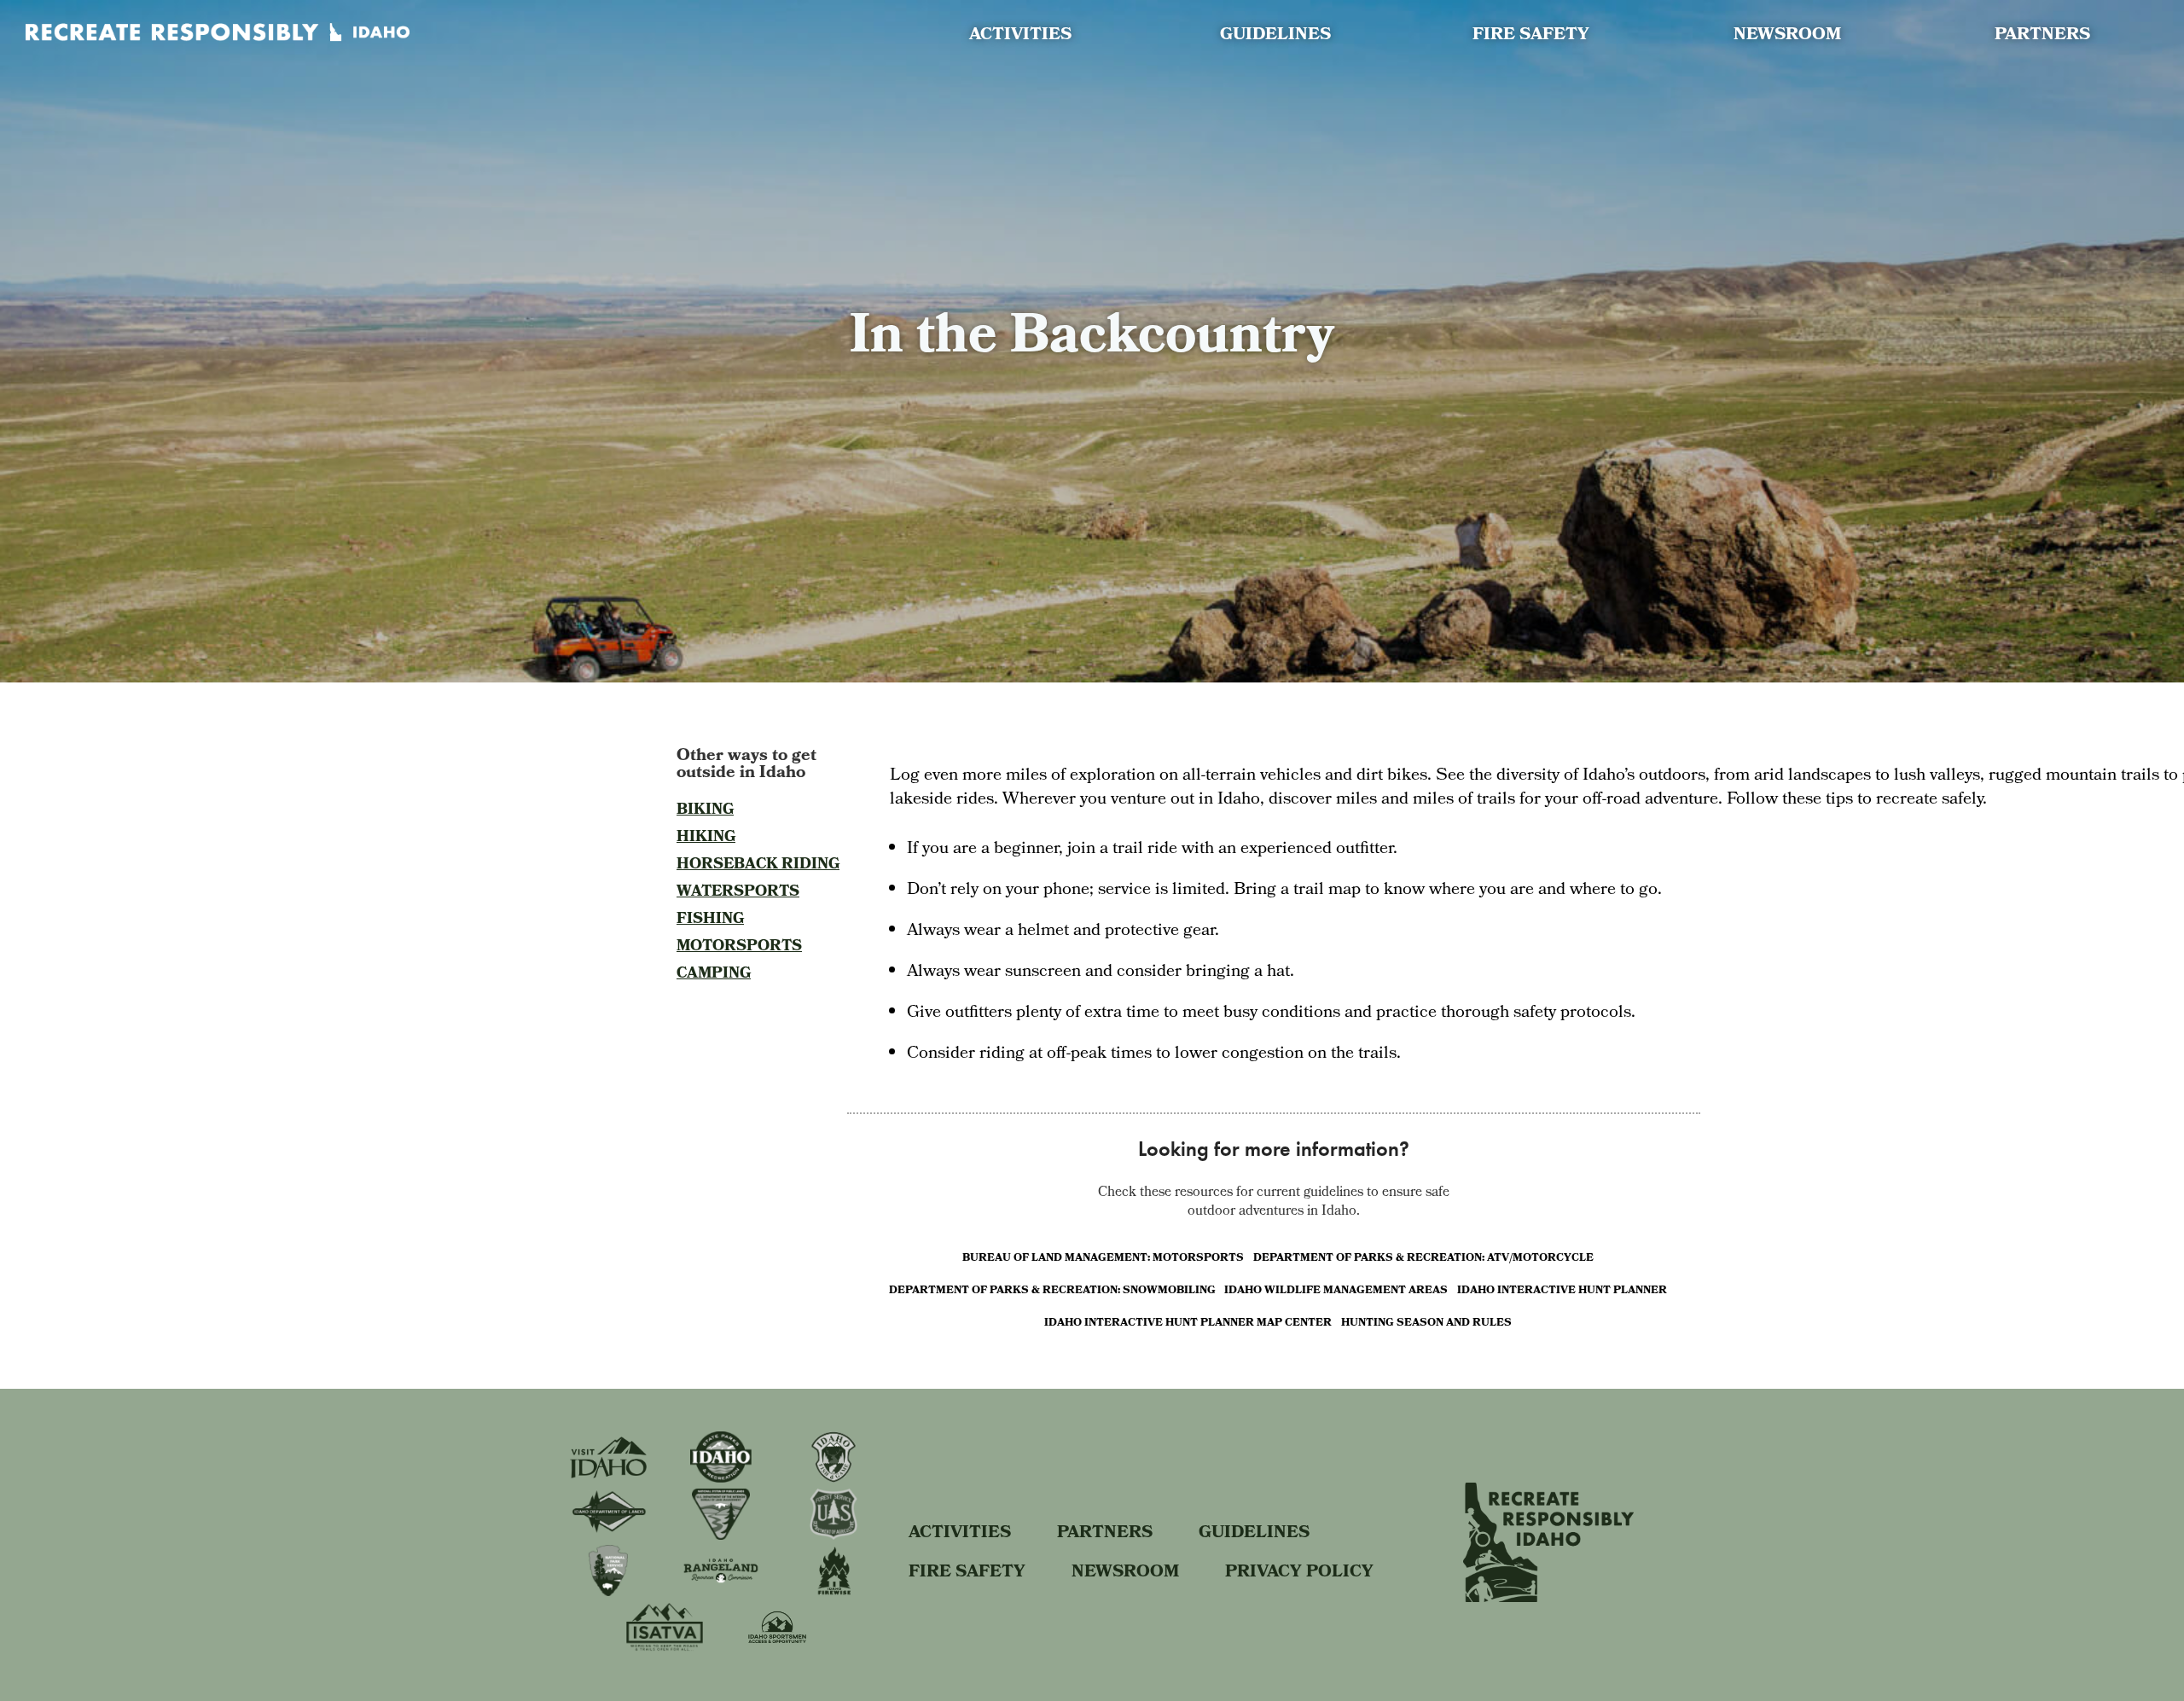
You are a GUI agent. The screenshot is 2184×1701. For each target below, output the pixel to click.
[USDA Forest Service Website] (833, 1535)
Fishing (710, 920)
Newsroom (1787, 36)
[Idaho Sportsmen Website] (777, 1649)
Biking (705, 811)
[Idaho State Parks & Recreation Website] (721, 1478)
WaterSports (738, 893)
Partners (2042, 36)
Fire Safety (1531, 36)
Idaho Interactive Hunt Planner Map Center (1188, 1323)
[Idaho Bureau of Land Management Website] (721, 1535)
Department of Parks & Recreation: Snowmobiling (1052, 1290)
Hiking (706, 838)
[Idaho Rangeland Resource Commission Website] (721, 1590)
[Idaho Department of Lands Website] (608, 1533)
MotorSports (739, 947)
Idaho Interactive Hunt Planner (1562, 1290)
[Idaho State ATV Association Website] (665, 1647)
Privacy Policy (1299, 1569)
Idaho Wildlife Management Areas (1336, 1290)
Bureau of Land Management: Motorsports (1103, 1258)
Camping (714, 975)
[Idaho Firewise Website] (834, 1591)
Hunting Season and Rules (1426, 1323)
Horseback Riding (758, 865)
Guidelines (1275, 36)
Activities (1020, 36)
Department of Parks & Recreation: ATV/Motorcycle (1423, 1258)
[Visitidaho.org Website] (608, 1474)
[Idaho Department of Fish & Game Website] (833, 1478)
